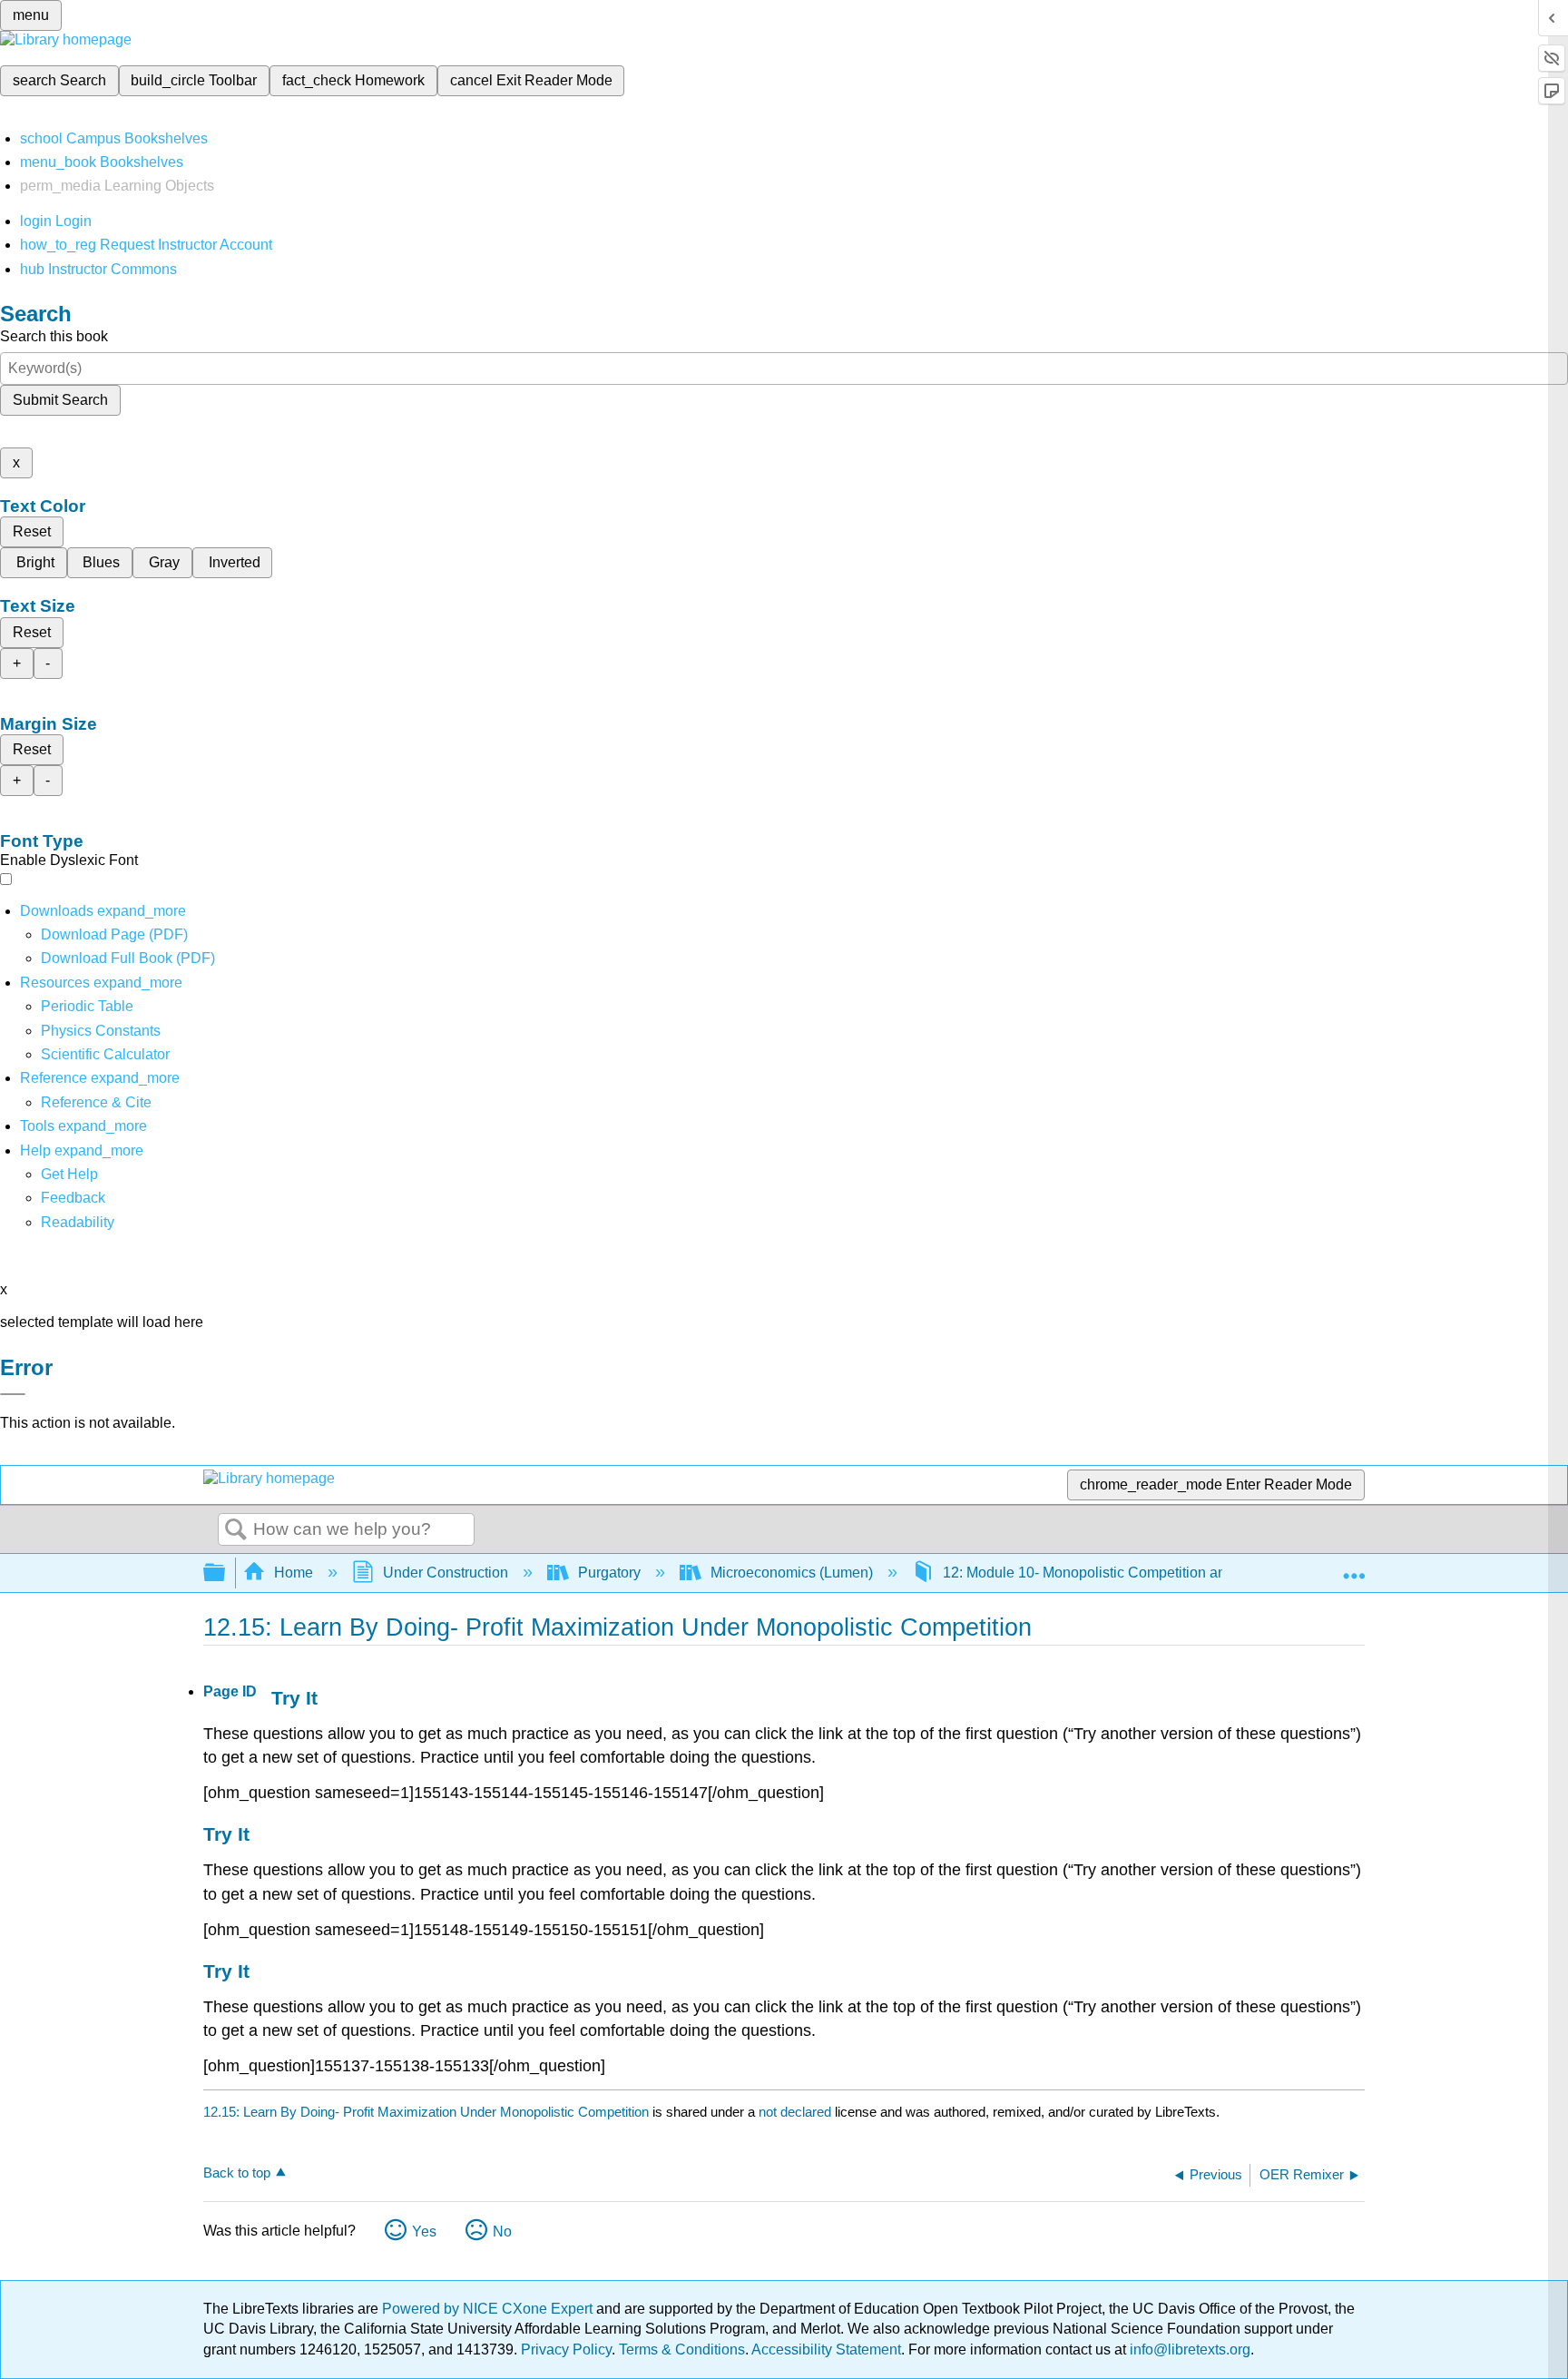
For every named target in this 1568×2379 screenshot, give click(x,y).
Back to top (237, 2173)
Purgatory (609, 1573)
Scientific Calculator (105, 1054)
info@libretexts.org (1188, 2350)
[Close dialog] (13, 1394)
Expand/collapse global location (1354, 1568)
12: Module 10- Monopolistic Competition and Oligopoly (1121, 1573)
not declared (797, 2112)
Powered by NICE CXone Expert (489, 2309)
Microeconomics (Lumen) (792, 1573)
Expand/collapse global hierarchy (226, 1573)
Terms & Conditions (682, 2350)
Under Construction (446, 1573)
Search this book (54, 336)
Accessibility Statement (826, 2350)
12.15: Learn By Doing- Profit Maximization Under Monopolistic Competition (426, 2112)
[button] (73, 1198)
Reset (32, 531)
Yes (424, 2232)
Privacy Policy (566, 2350)
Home (294, 1573)
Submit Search (60, 400)
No (502, 2232)
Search (236, 1530)
